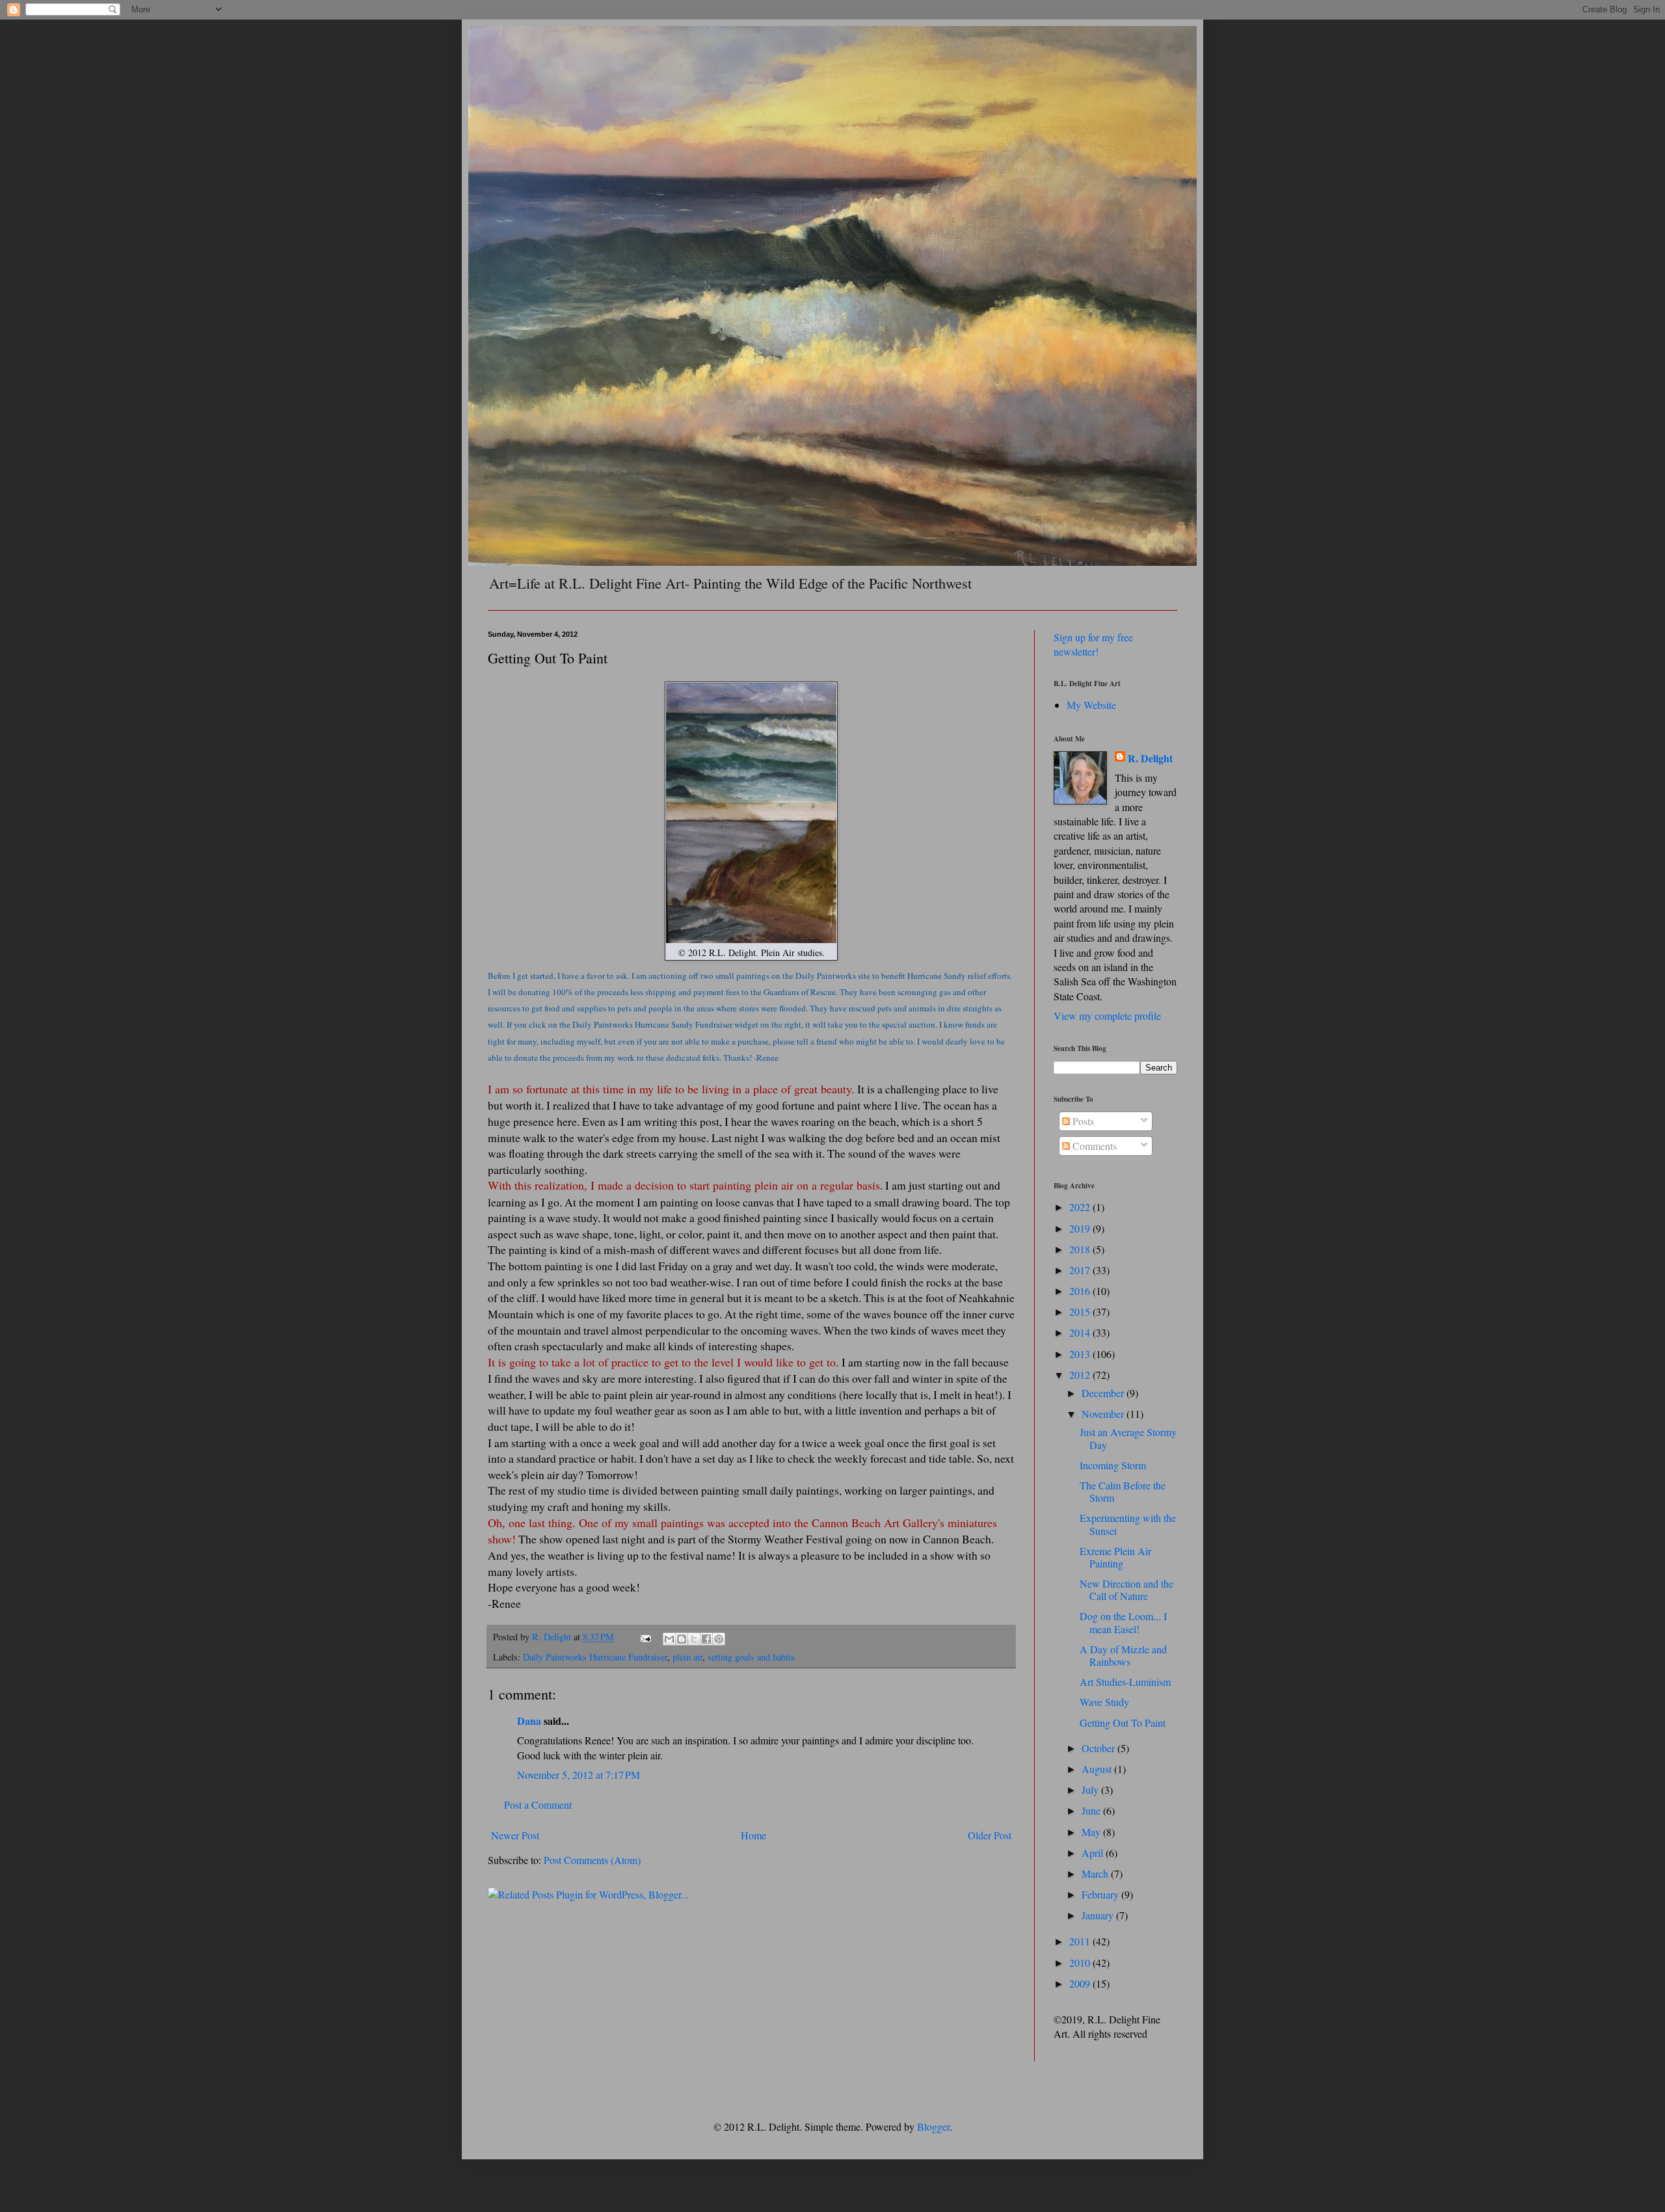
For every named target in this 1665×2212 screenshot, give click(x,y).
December (1104, 1393)
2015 (1081, 1312)
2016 (1081, 1291)
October (1099, 1748)
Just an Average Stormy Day (1128, 1438)
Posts (1082, 1121)
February (1101, 1894)
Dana (529, 1721)
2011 (1081, 1941)
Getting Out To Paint (1123, 1723)
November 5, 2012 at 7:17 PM (579, 1775)
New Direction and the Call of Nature (1126, 1590)
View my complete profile (1107, 1016)
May (1092, 1832)
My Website (1091, 705)
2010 (1081, 1963)
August (1098, 1769)
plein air (687, 1657)
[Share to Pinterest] (719, 1639)
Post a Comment (538, 1805)
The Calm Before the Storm (1123, 1491)
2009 (1081, 1983)
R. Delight (1150, 758)
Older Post (990, 1835)
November (1104, 1414)
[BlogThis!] (682, 1639)
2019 (1081, 1228)
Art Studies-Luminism (1125, 1682)
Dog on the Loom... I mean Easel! (1123, 1622)
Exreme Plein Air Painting (1115, 1557)
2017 (1081, 1270)
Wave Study (1104, 1702)
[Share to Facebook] (706, 1639)
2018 (1081, 1249)
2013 (1081, 1354)
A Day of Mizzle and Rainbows (1123, 1655)
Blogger (933, 2126)
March (1096, 1873)
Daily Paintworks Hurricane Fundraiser (595, 1657)
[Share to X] (694, 1639)
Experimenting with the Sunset (1128, 1524)
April (1094, 1853)
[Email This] (669, 1639)
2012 (1081, 1375)
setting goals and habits (751, 1657)
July (1091, 1790)
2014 (1081, 1332)
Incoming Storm (1113, 1465)
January (1099, 1915)
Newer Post (515, 1835)
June (1092, 1810)
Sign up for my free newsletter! (1093, 644)
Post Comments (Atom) (592, 1860)
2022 (1081, 1207)
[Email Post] (645, 1637)
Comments (1093, 1146)
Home (753, 1835)
